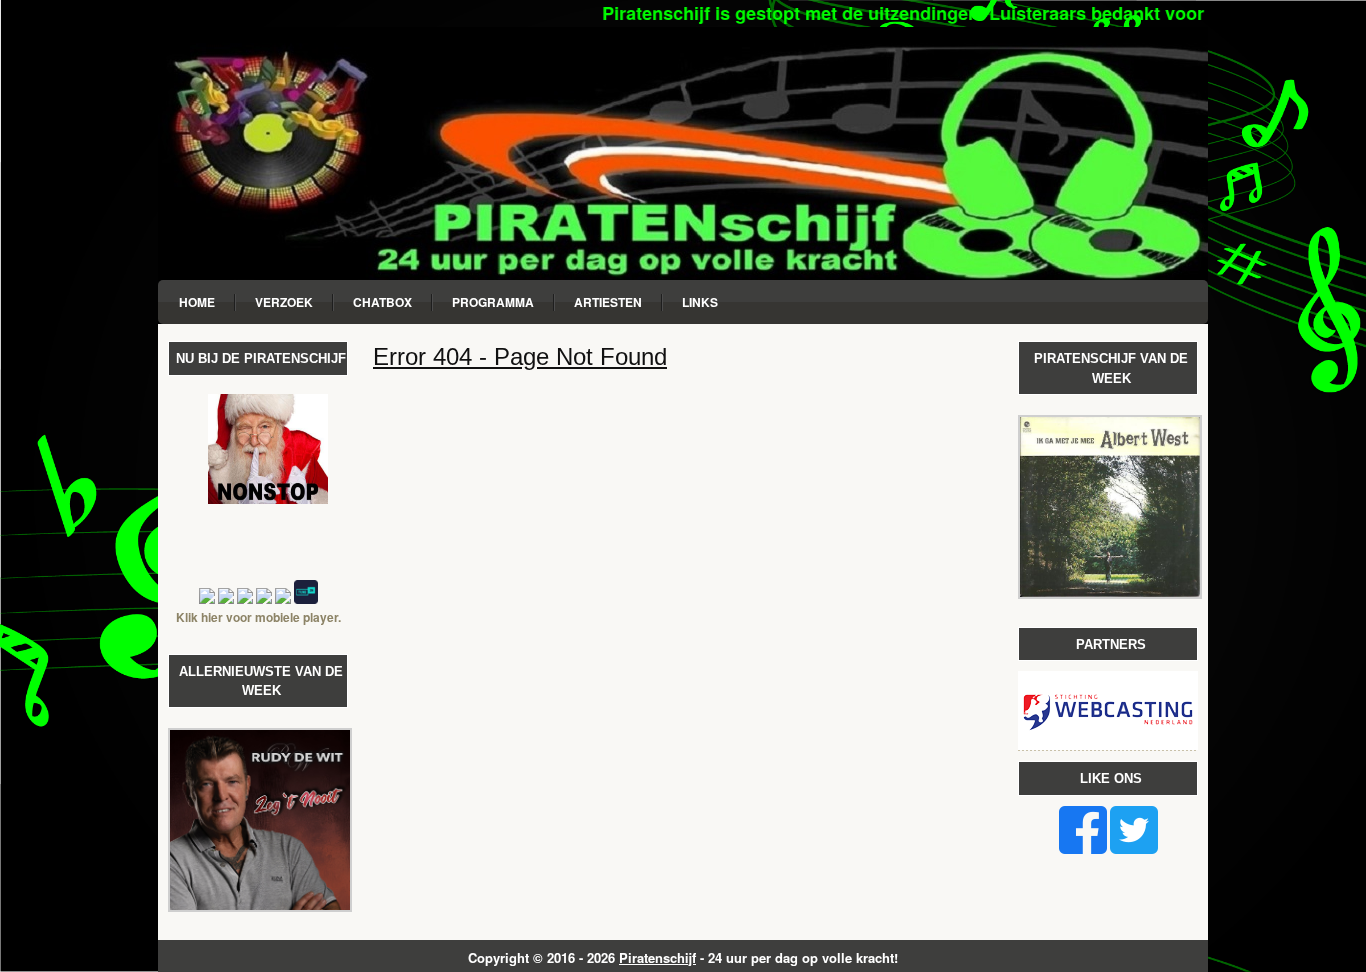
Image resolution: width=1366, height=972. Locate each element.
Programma (493, 302)
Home (197, 302)
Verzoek (284, 302)
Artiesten (608, 302)
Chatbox (382, 302)
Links (700, 302)
